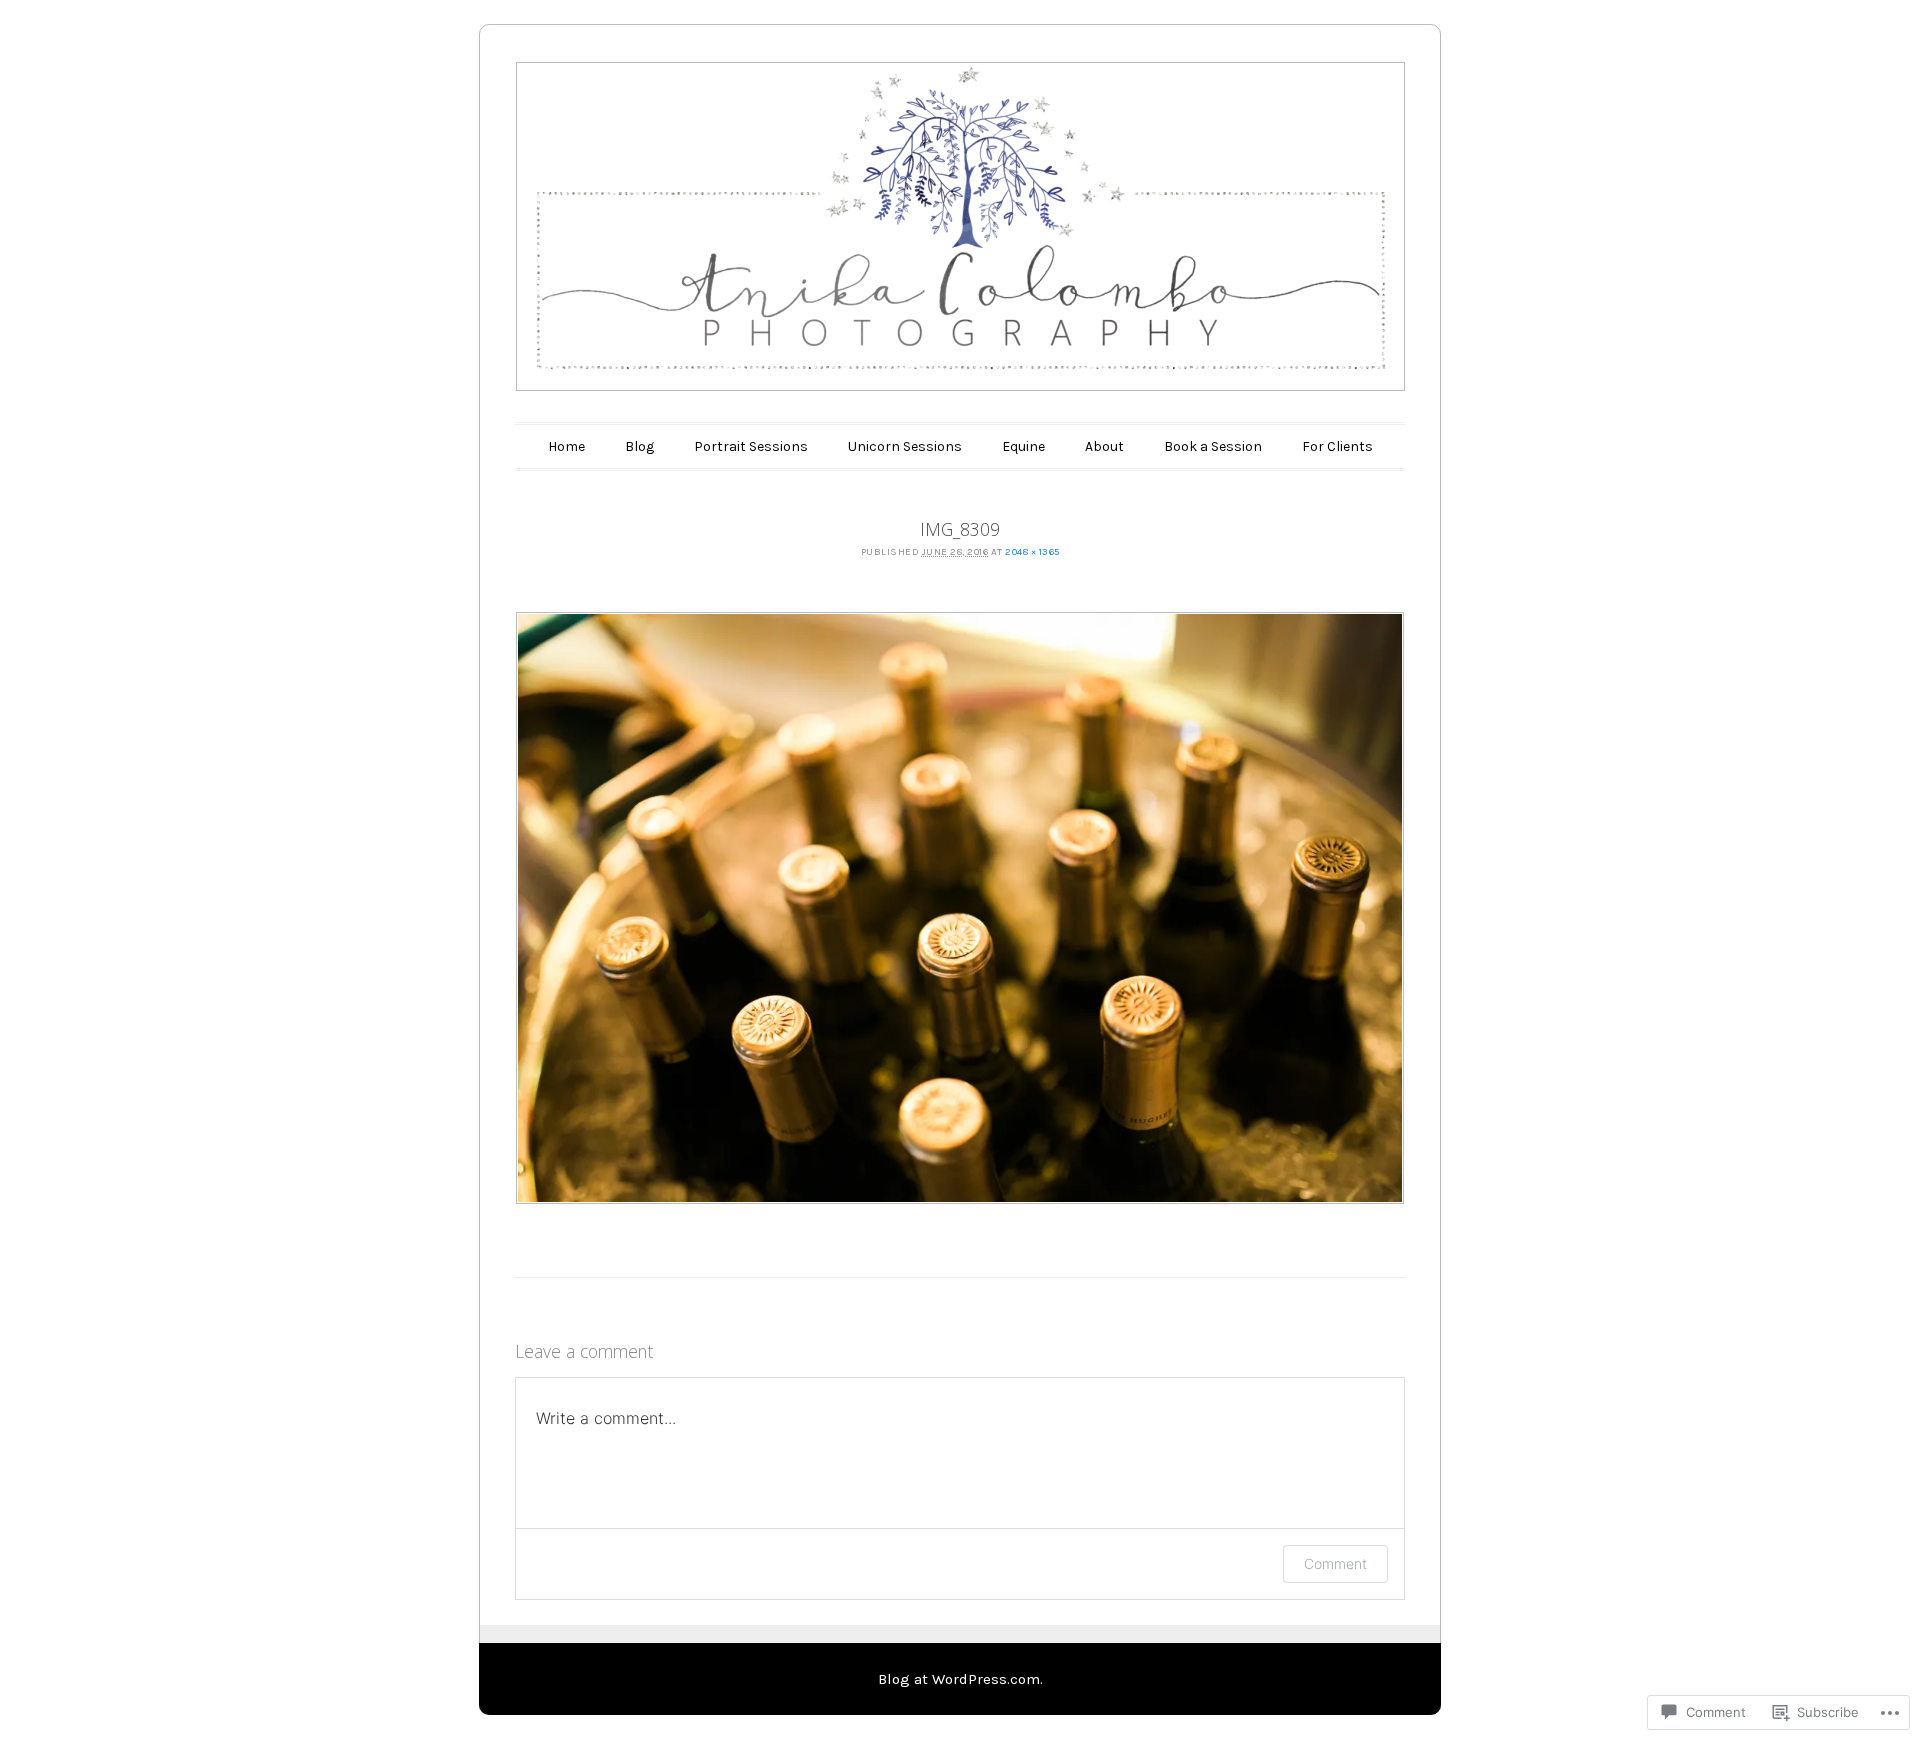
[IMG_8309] (960, 908)
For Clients (1337, 446)
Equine (1023, 446)
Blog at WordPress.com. (960, 1679)
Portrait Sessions (751, 446)
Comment (1335, 1563)
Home (566, 446)
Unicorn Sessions (905, 446)
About (1104, 446)
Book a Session (1213, 446)
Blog (639, 446)
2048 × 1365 (1032, 552)
